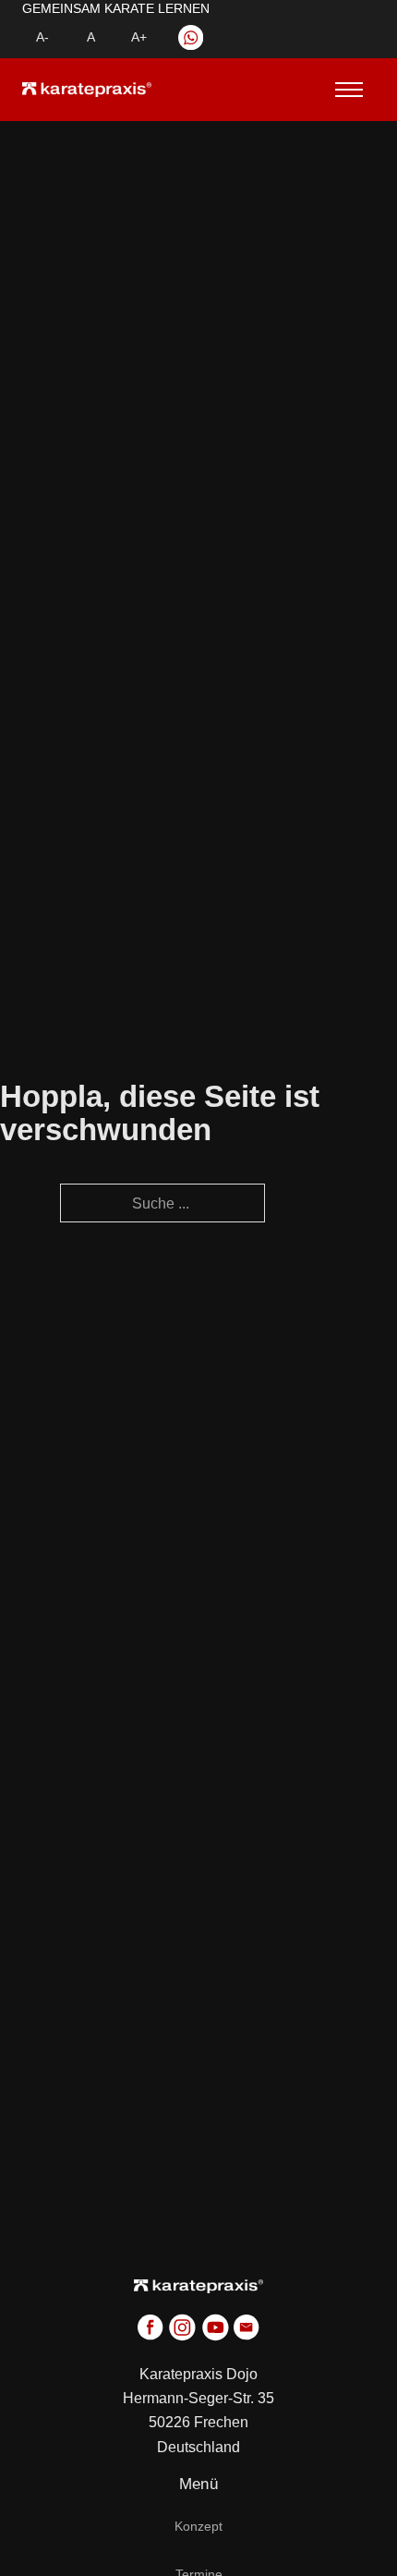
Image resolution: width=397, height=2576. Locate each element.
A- (42, 37)
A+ (139, 37)
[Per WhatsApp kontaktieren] (190, 38)
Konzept (198, 2526)
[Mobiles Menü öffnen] (343, 90)
